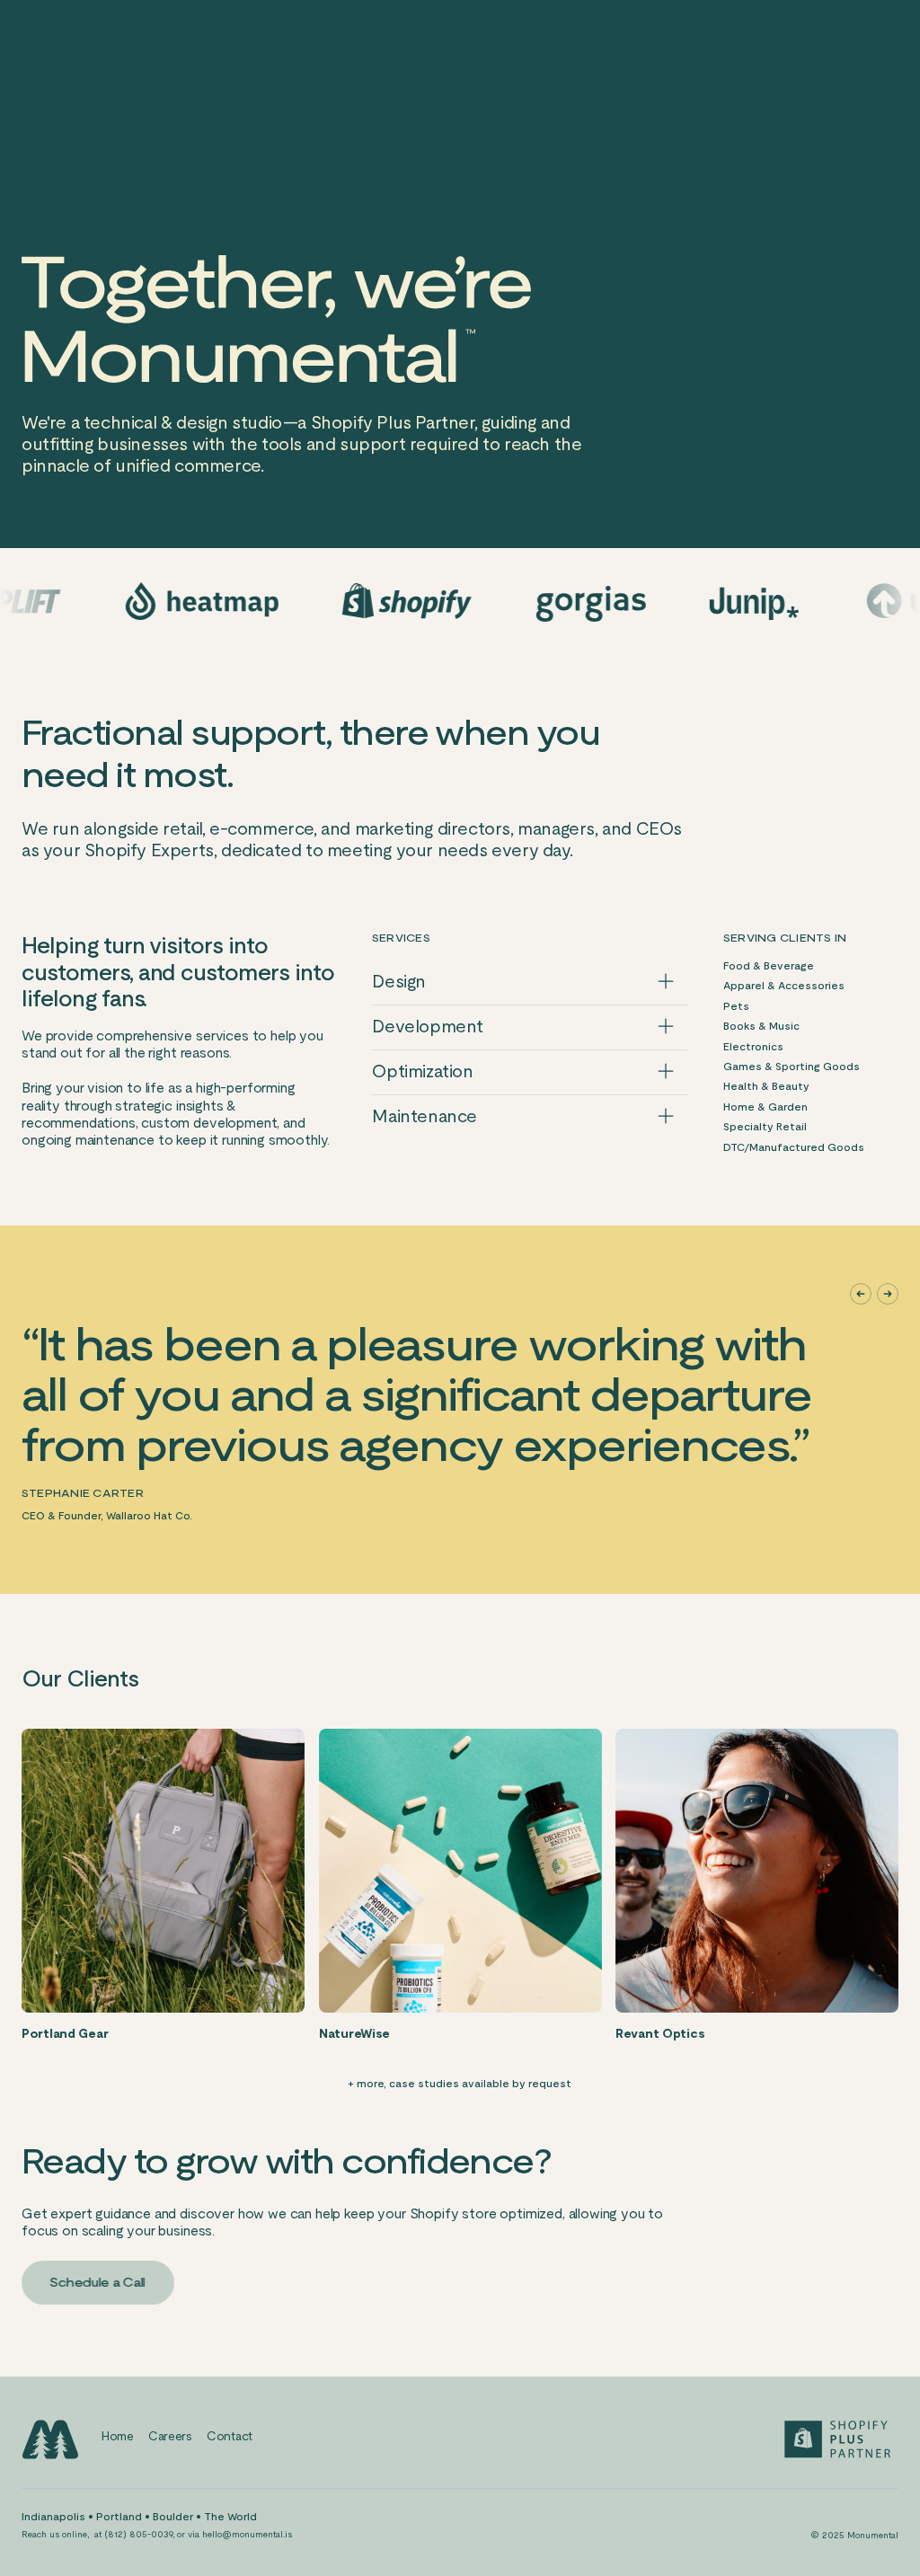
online (75, 2534)
